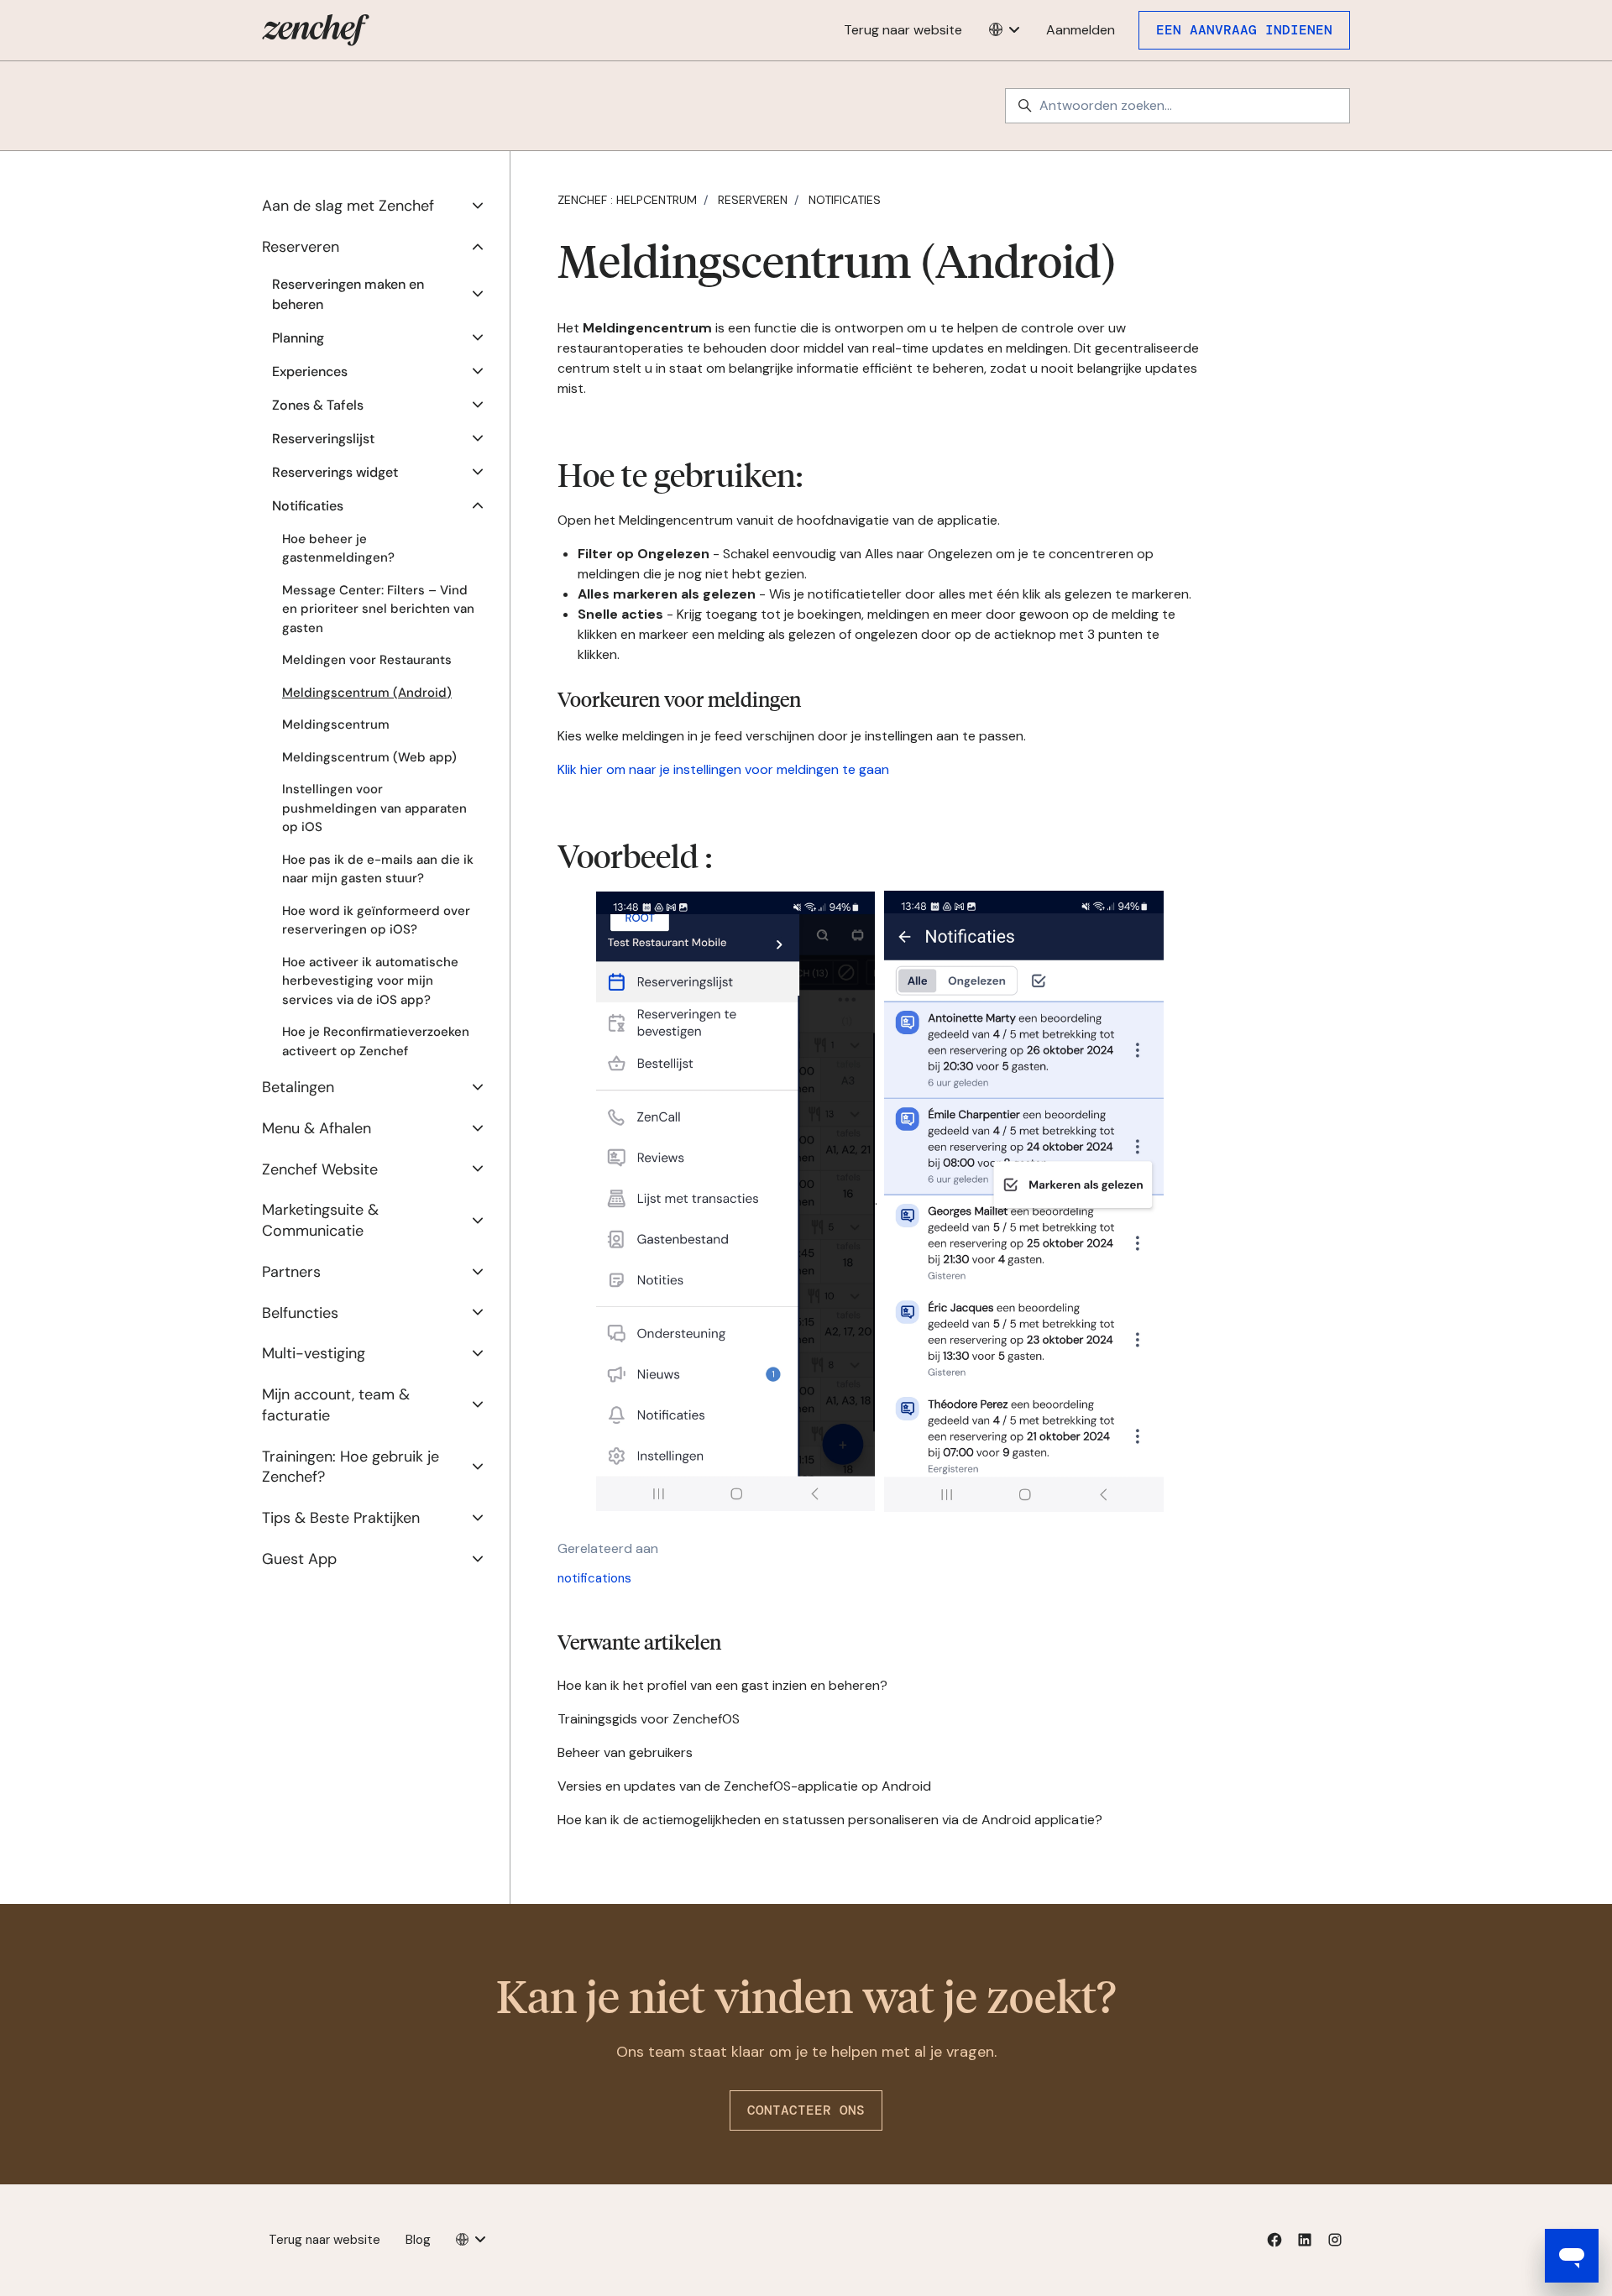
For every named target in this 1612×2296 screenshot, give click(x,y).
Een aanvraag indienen (1244, 30)
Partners (291, 1272)
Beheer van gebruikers (625, 1752)
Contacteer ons (806, 2110)
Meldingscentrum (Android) (367, 693)
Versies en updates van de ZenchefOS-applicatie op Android (744, 1786)
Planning (298, 338)
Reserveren (753, 200)
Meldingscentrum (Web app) (369, 757)
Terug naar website (903, 30)
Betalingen (298, 1087)
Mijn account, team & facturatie (336, 1405)
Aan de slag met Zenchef (348, 206)
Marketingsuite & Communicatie (320, 1220)
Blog (418, 2240)
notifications (594, 1578)
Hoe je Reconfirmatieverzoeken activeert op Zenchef (376, 1041)
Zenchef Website (320, 1169)
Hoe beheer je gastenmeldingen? (338, 549)
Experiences (310, 371)
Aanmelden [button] (1081, 30)
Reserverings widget (335, 472)
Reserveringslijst (323, 439)
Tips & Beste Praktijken (341, 1518)
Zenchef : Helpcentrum (627, 200)
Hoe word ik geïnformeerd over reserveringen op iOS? (376, 920)
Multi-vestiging (314, 1353)
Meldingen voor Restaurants (367, 660)
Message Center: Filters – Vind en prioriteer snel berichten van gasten (378, 609)
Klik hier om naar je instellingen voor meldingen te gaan (723, 769)
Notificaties (845, 200)
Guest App (299, 1559)
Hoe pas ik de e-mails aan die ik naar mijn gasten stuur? (378, 869)
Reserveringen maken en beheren (348, 294)
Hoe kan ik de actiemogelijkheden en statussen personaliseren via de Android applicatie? (830, 1820)
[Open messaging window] (1572, 2256)
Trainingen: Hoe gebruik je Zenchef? (351, 1467)
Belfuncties (300, 1313)
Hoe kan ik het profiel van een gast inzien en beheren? (722, 1685)
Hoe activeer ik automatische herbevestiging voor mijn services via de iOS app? (370, 981)
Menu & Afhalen (317, 1128)
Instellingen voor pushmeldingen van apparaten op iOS (374, 808)
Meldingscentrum (336, 724)
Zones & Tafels (318, 405)
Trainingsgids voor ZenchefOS (649, 1719)
